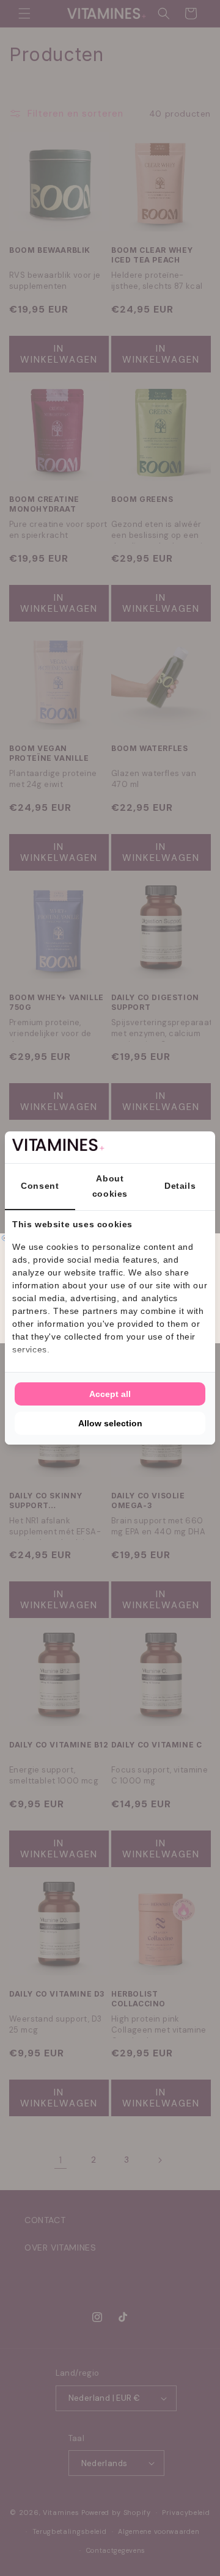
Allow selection (110, 1423)
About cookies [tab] (110, 1186)
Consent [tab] (40, 1186)
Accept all (110, 1394)
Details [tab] (180, 1186)
